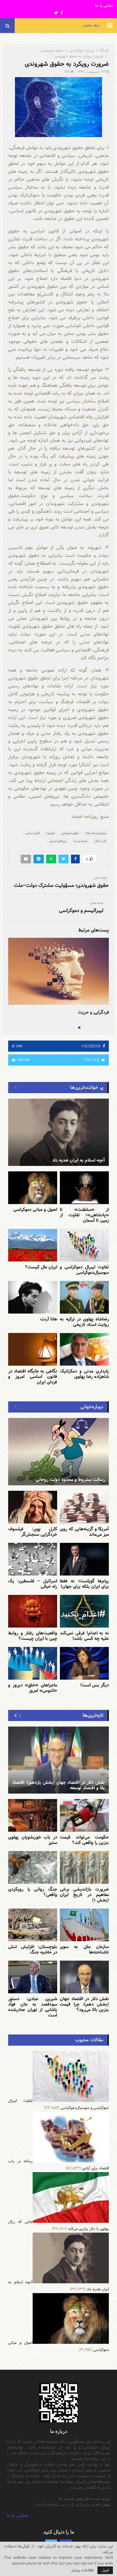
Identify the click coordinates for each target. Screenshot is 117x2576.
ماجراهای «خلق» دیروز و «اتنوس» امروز (33, 1688)
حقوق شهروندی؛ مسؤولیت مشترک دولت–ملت (61, 885)
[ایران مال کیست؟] (33, 1245)
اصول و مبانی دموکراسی (35, 1210)
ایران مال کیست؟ (41, 1267)
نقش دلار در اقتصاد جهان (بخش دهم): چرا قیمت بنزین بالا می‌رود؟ (84, 2004)
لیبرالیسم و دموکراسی (81, 910)
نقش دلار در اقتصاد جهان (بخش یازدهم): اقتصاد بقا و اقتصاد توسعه (59, 1785)
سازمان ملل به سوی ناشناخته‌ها (84, 1950)
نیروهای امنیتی (58, 841)
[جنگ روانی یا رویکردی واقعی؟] (33, 1867)
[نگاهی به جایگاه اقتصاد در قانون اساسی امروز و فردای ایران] (33, 1349)
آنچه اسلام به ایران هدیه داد (78, 1160)
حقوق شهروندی (70, 833)
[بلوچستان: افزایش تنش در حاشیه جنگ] (33, 1925)
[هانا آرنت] (33, 1297)
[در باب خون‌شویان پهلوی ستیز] (33, 1815)
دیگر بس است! (95, 1685)
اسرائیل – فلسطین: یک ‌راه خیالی (33, 1584)
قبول (105, 2570)
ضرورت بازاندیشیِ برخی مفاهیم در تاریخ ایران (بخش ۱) (84, 1895)
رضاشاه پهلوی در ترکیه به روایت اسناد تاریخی (84, 1322)
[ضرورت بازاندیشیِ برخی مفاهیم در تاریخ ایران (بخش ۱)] (84, 1867)
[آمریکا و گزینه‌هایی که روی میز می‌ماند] (84, 1507)
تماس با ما (104, 6)
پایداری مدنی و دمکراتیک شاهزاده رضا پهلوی (84, 1374)
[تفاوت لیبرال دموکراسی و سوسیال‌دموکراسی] (84, 1245)
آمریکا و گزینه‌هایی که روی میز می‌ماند (84, 1532)
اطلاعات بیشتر (82, 2570)
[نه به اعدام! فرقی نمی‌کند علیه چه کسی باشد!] (84, 1611)
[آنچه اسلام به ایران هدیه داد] (59, 1132)
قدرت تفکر (100, 841)
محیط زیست (80, 841)
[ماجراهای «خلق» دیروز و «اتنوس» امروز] (33, 1663)
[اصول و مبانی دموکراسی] (33, 1188)
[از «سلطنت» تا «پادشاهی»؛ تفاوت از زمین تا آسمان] (84, 1188)
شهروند (51, 833)
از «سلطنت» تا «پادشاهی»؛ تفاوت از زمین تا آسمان (84, 1215)
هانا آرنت (49, 1319)
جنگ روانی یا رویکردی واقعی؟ (33, 1892)
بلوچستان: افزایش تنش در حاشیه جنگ (33, 1950)
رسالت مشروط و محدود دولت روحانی (70, 1480)
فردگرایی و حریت (93, 1012)
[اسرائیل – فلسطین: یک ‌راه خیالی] (33, 1559)
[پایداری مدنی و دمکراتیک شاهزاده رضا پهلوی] (84, 1349)
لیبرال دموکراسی (91, 25)
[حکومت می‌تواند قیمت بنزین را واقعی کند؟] (84, 1815)
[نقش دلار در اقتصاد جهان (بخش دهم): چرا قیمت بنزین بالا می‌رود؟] (84, 1977)
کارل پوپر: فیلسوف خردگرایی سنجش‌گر (33, 1532)
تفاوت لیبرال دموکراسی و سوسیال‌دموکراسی (84, 1270)
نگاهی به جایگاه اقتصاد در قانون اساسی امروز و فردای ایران (33, 1377)
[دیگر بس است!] (84, 1663)
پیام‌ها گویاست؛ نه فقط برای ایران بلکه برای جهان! (84, 1584)
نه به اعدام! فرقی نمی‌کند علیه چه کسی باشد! (84, 1636)
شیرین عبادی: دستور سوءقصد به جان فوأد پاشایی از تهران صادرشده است (33, 2007)
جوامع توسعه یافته (96, 833)
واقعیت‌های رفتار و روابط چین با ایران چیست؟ (33, 1636)
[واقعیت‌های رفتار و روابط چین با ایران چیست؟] (33, 1611)
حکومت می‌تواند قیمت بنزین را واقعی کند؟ (84, 1840)
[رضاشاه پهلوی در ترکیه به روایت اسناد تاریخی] (84, 1297)
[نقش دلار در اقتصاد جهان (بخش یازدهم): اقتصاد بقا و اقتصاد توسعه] (59, 1760)
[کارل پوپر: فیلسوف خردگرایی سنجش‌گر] (33, 1507)
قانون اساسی (33, 833)
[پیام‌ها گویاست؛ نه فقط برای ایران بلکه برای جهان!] (84, 1559)
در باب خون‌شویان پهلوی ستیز (33, 1840)
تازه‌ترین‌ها (93, 1715)
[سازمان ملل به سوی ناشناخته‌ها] (84, 1925)
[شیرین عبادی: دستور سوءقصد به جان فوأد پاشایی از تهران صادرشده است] (33, 1977)
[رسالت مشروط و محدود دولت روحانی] (59, 1452)
